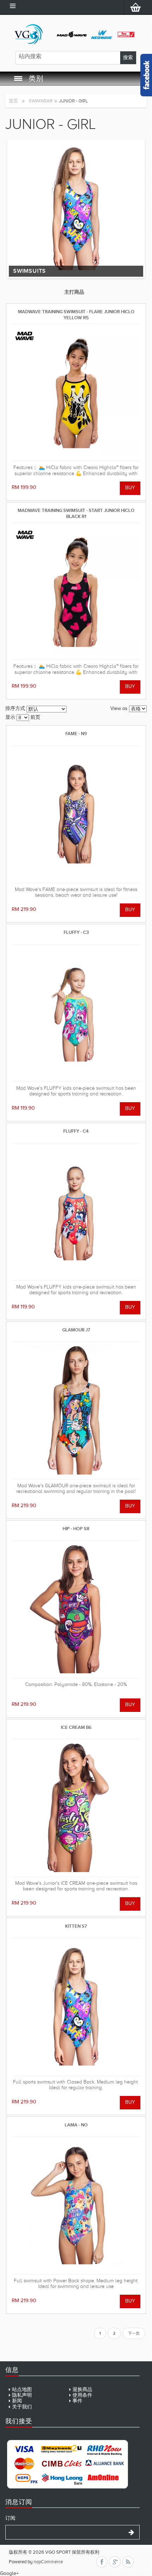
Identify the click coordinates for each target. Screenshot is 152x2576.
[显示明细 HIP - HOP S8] (76, 1609)
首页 (13, 101)
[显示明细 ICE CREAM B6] (76, 1808)
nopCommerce (48, 2562)
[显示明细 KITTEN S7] (76, 2007)
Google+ (9, 2573)
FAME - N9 (76, 734)
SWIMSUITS (30, 271)
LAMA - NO (76, 2125)
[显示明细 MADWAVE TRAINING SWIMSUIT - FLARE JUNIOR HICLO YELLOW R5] (76, 392)
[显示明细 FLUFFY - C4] (76, 1212)
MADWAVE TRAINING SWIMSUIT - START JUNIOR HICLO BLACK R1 (76, 513)
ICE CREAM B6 (76, 1727)
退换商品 (82, 2389)
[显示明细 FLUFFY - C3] (76, 1013)
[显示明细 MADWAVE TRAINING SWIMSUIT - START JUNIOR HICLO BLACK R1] (76, 591)
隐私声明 (22, 2395)
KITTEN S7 (76, 1926)
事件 (77, 2401)
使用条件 (82, 2395)
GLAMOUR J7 (76, 1330)
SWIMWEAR (41, 101)
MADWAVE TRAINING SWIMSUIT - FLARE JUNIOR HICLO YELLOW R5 (76, 314)
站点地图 (22, 2389)
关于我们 (22, 2407)
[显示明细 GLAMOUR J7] (76, 1411)
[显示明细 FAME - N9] (76, 814)
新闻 (17, 2401)
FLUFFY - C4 (76, 1131)
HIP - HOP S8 (76, 1529)
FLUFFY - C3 (76, 932)
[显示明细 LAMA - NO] (76, 2206)
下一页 (134, 2333)
